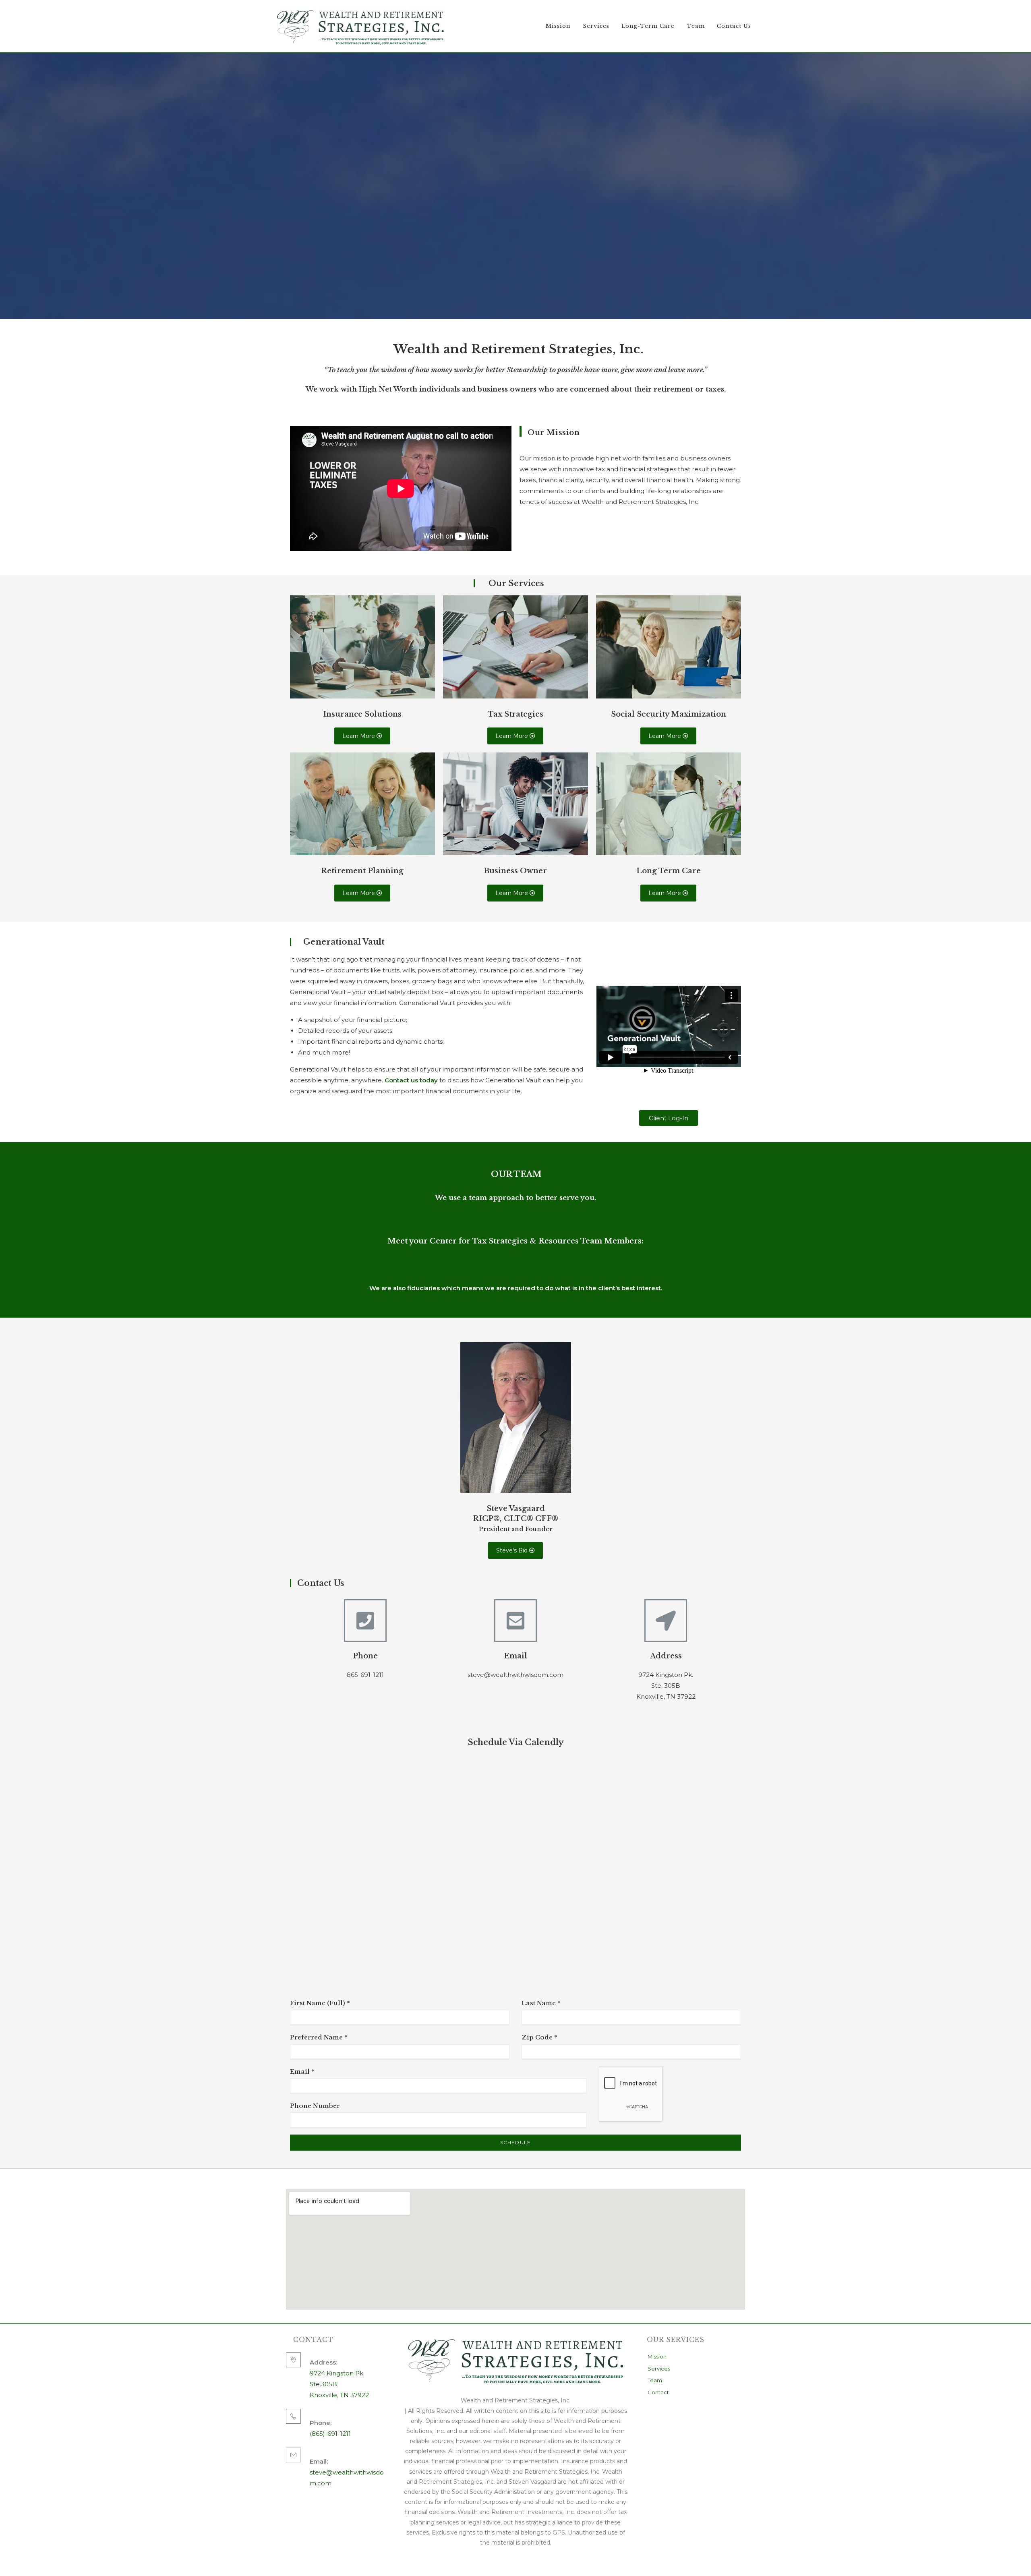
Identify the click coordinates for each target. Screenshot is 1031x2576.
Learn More (359, 736)
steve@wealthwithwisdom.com (347, 2472)
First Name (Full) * (320, 2003)
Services (659, 2369)
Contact (658, 2392)
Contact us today (411, 1080)
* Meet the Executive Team (440, 1258)
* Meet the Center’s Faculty (591, 1258)
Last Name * (541, 2003)
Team (655, 2380)
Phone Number (315, 2106)
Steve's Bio (513, 1550)
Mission (657, 2356)
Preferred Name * (319, 2037)
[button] (669, 1118)
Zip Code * (539, 2037)
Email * (302, 2071)
